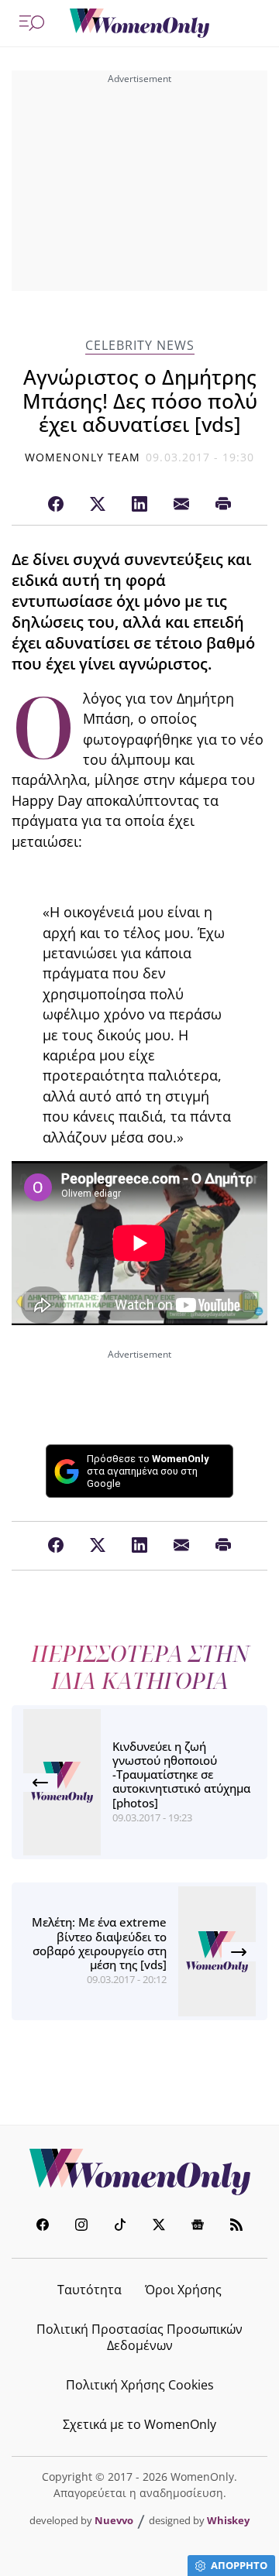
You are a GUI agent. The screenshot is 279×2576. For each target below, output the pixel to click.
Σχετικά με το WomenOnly (139, 2424)
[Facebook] (56, 505)
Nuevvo (114, 2520)
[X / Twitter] (98, 505)
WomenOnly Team (83, 457)
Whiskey (228, 2520)
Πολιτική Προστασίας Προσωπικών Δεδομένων (139, 2337)
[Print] (223, 505)
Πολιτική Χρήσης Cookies (140, 2385)
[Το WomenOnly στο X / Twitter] (159, 2227)
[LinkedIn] (139, 505)
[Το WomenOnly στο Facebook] (43, 2227)
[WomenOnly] (139, 23)
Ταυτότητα (90, 2290)
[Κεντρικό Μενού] (32, 23)
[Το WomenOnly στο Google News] (198, 2227)
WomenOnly (139, 2172)
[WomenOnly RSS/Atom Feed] (236, 2227)
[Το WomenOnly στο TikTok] (120, 2227)
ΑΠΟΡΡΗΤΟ (239, 2565)
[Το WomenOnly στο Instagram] (81, 2227)
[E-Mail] (181, 505)
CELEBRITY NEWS (140, 346)
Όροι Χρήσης (183, 2290)
